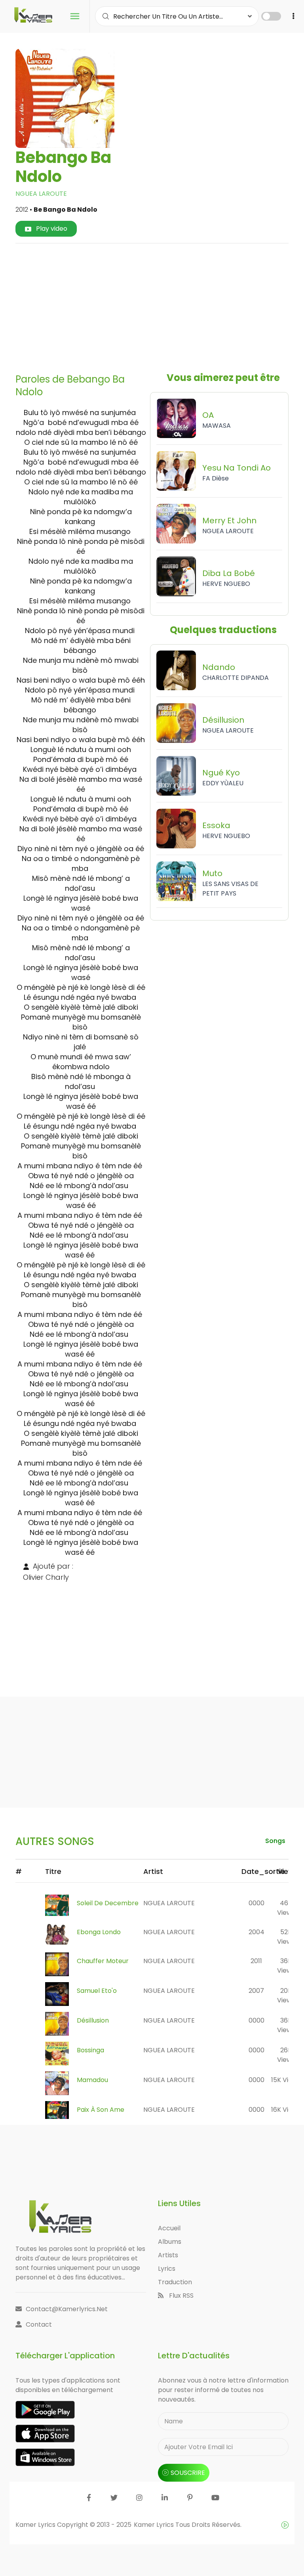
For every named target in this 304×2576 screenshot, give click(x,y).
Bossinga (90, 2050)
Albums (170, 2242)
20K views (286, 1995)
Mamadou (92, 2080)
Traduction (175, 2282)
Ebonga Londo (99, 1932)
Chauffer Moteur (103, 1961)
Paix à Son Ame (101, 2110)
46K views (286, 1908)
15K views (286, 2080)
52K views (286, 1937)
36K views (286, 1966)
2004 (256, 1932)
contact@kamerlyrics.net (67, 2309)
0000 (256, 1903)
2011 (256, 1961)
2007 (256, 1991)
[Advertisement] (163, 305)
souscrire (188, 2473)
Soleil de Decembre (108, 1903)
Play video (51, 229)
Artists (168, 2255)
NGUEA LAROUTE (41, 194)
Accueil (169, 2228)
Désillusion (93, 2020)
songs (275, 1841)
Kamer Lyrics (155, 2525)
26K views (286, 2055)
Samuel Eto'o (97, 1991)
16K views (286, 2110)
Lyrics (167, 2269)
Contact (39, 2324)
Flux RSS (180, 2296)
